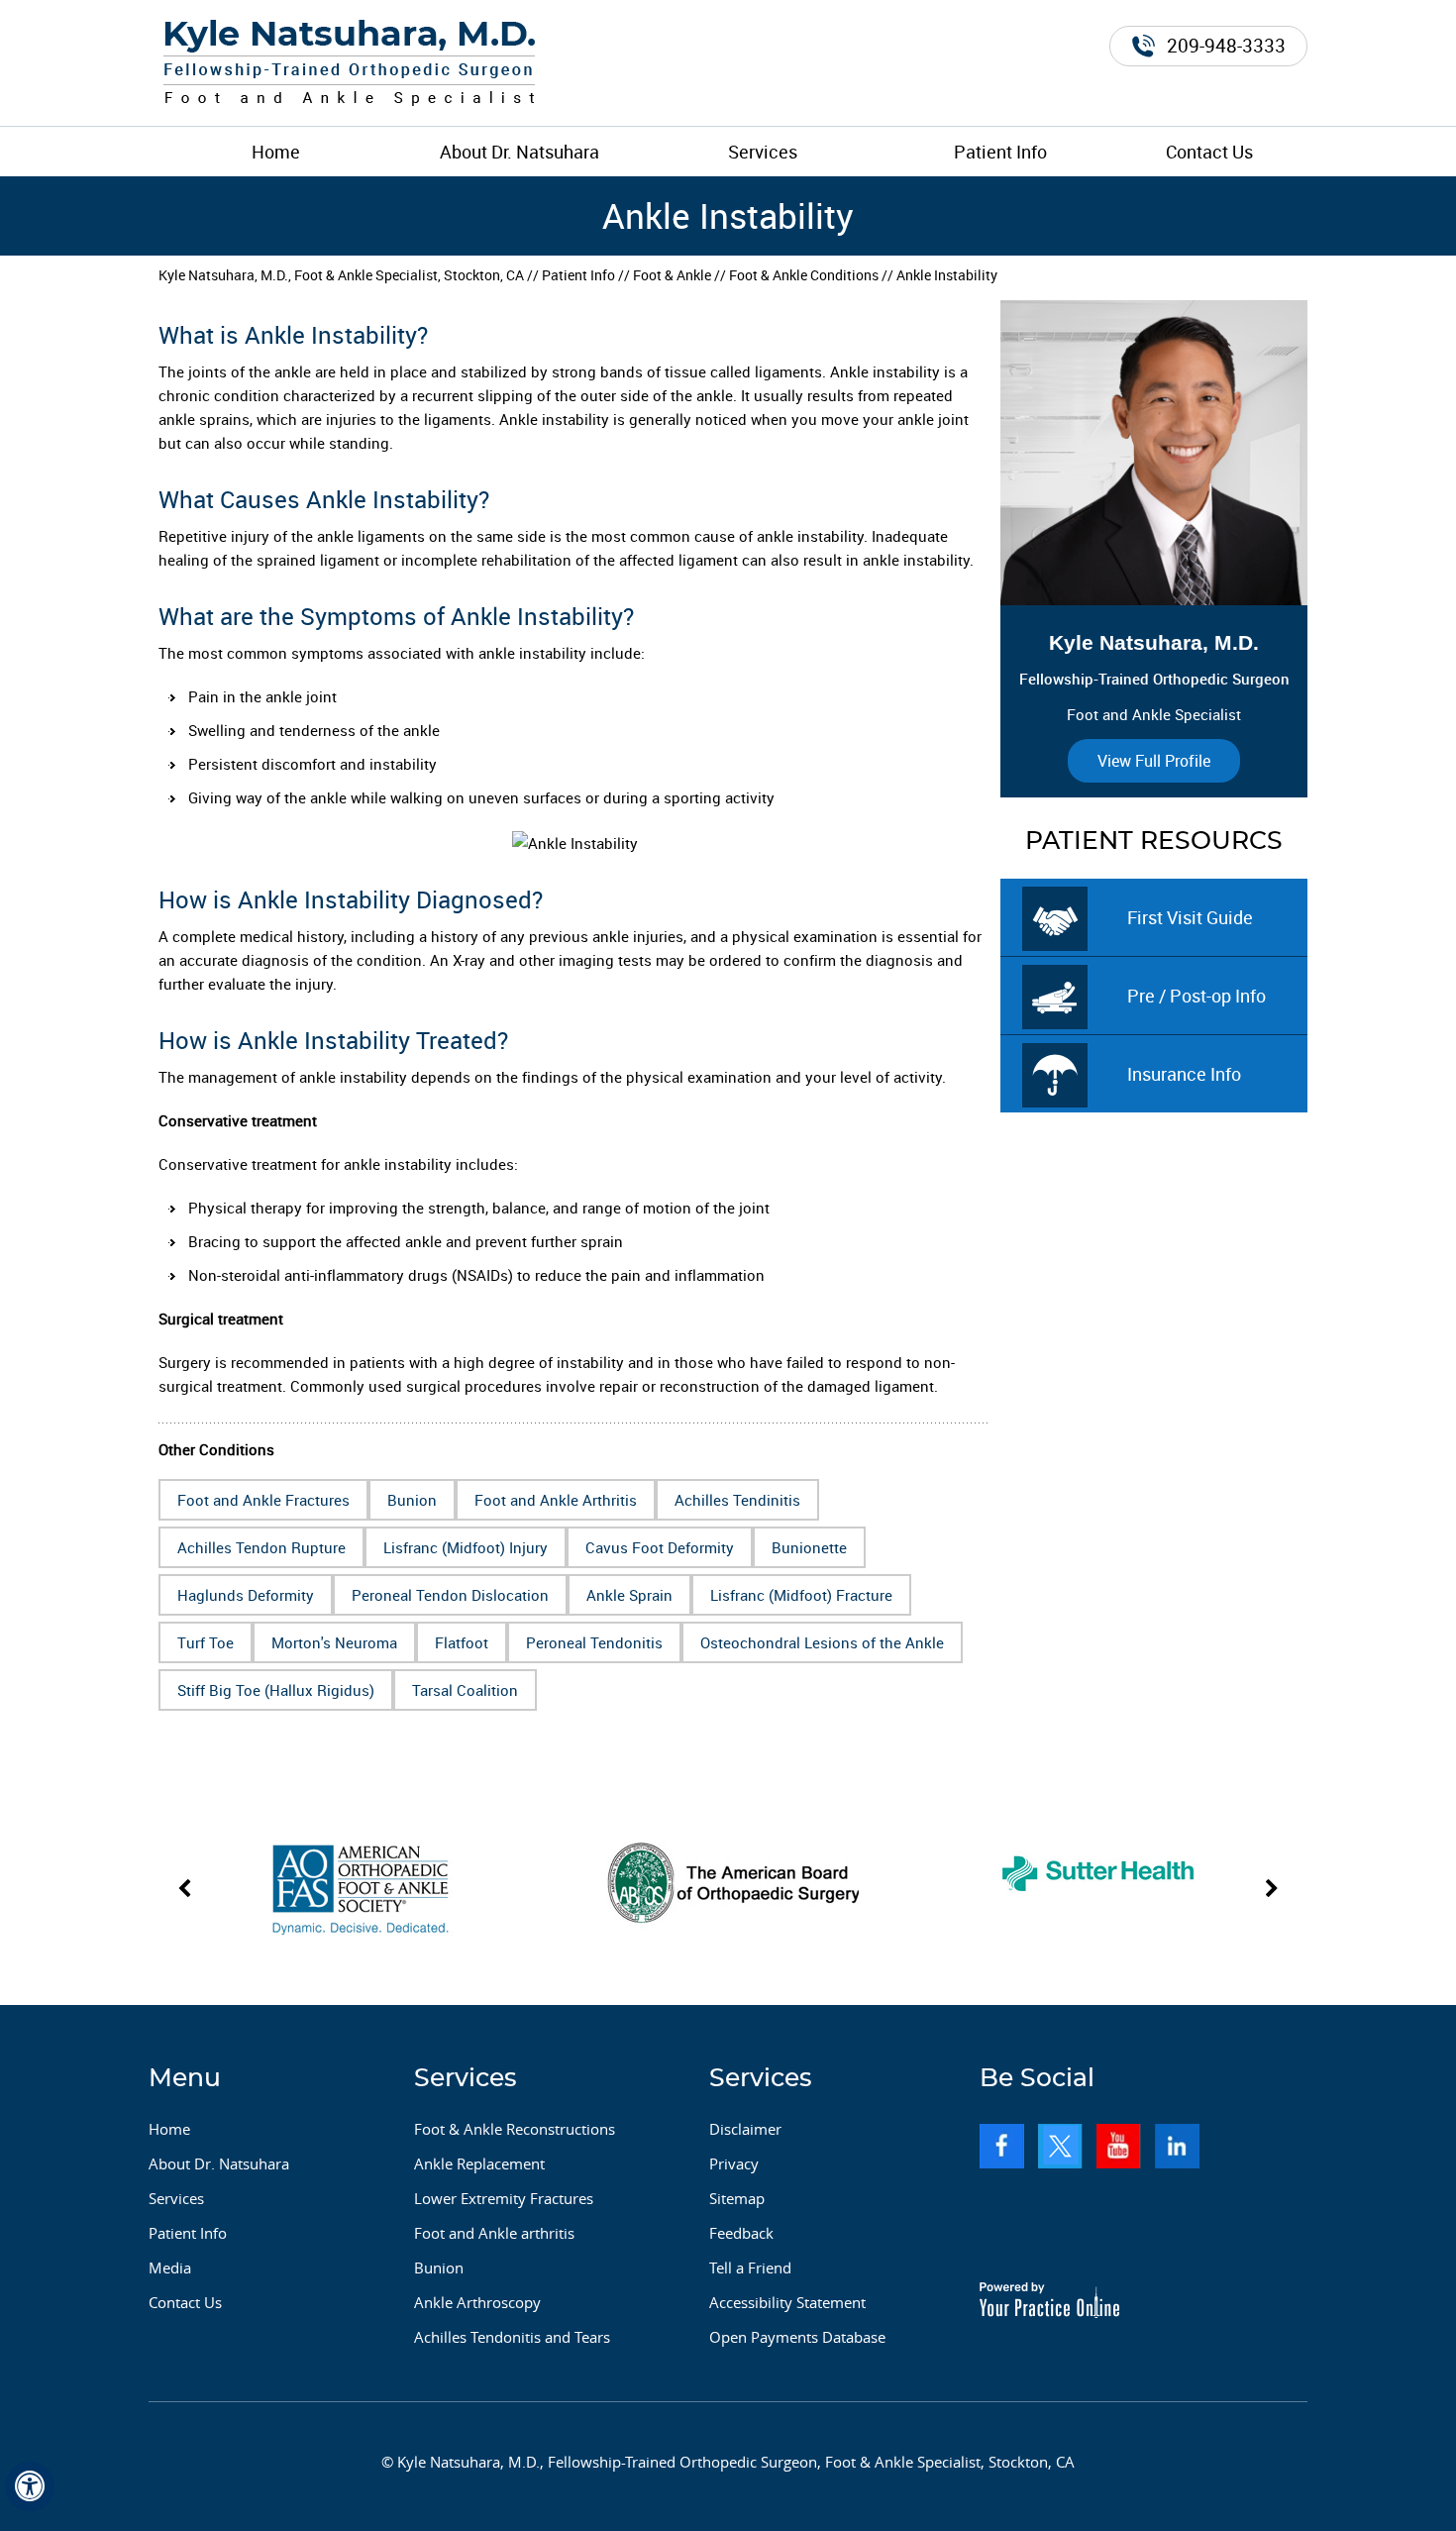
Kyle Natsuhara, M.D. (1154, 642)
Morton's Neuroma (334, 1642)
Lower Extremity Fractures (504, 2198)
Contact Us (1209, 152)
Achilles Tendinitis (737, 1500)
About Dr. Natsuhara (520, 152)
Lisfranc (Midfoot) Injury (466, 1547)
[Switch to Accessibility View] (30, 2486)
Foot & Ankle (672, 275)
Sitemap (737, 2198)
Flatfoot (462, 1642)
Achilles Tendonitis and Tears (512, 2337)
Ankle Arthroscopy (477, 2302)
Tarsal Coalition (465, 1690)
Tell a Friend (750, 2267)
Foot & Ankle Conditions (804, 275)
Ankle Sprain (629, 1595)
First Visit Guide (1190, 917)
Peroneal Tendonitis (594, 1642)
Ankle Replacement (479, 2163)
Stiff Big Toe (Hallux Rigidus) (276, 1690)
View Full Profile (1154, 761)
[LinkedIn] (1177, 2146)
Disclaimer (745, 2129)
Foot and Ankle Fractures (263, 1500)
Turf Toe (206, 1642)
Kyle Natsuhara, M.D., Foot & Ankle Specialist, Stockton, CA (341, 275)
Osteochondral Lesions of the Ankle (822, 1642)
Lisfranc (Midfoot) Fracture (801, 1595)
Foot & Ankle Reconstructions (515, 2129)
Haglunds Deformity (246, 1595)
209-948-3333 (1226, 46)
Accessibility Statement (787, 2302)
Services (763, 152)
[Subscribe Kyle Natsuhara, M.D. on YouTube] (1119, 2146)
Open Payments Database (797, 2337)
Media (170, 2267)
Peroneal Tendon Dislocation (450, 1595)
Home (276, 152)
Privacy (734, 2163)
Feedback (741, 2233)
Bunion (412, 1500)
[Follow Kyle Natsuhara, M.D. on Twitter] (1060, 2146)
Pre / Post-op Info (1196, 996)
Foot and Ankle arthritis (494, 2233)
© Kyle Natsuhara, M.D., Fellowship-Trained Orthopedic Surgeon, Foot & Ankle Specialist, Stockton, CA (728, 2462)
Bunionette (809, 1547)
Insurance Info (1184, 1074)
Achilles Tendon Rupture (261, 1547)
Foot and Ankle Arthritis (556, 1500)
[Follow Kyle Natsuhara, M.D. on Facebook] (1002, 2146)
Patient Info (1000, 152)
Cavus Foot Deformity (660, 1547)
